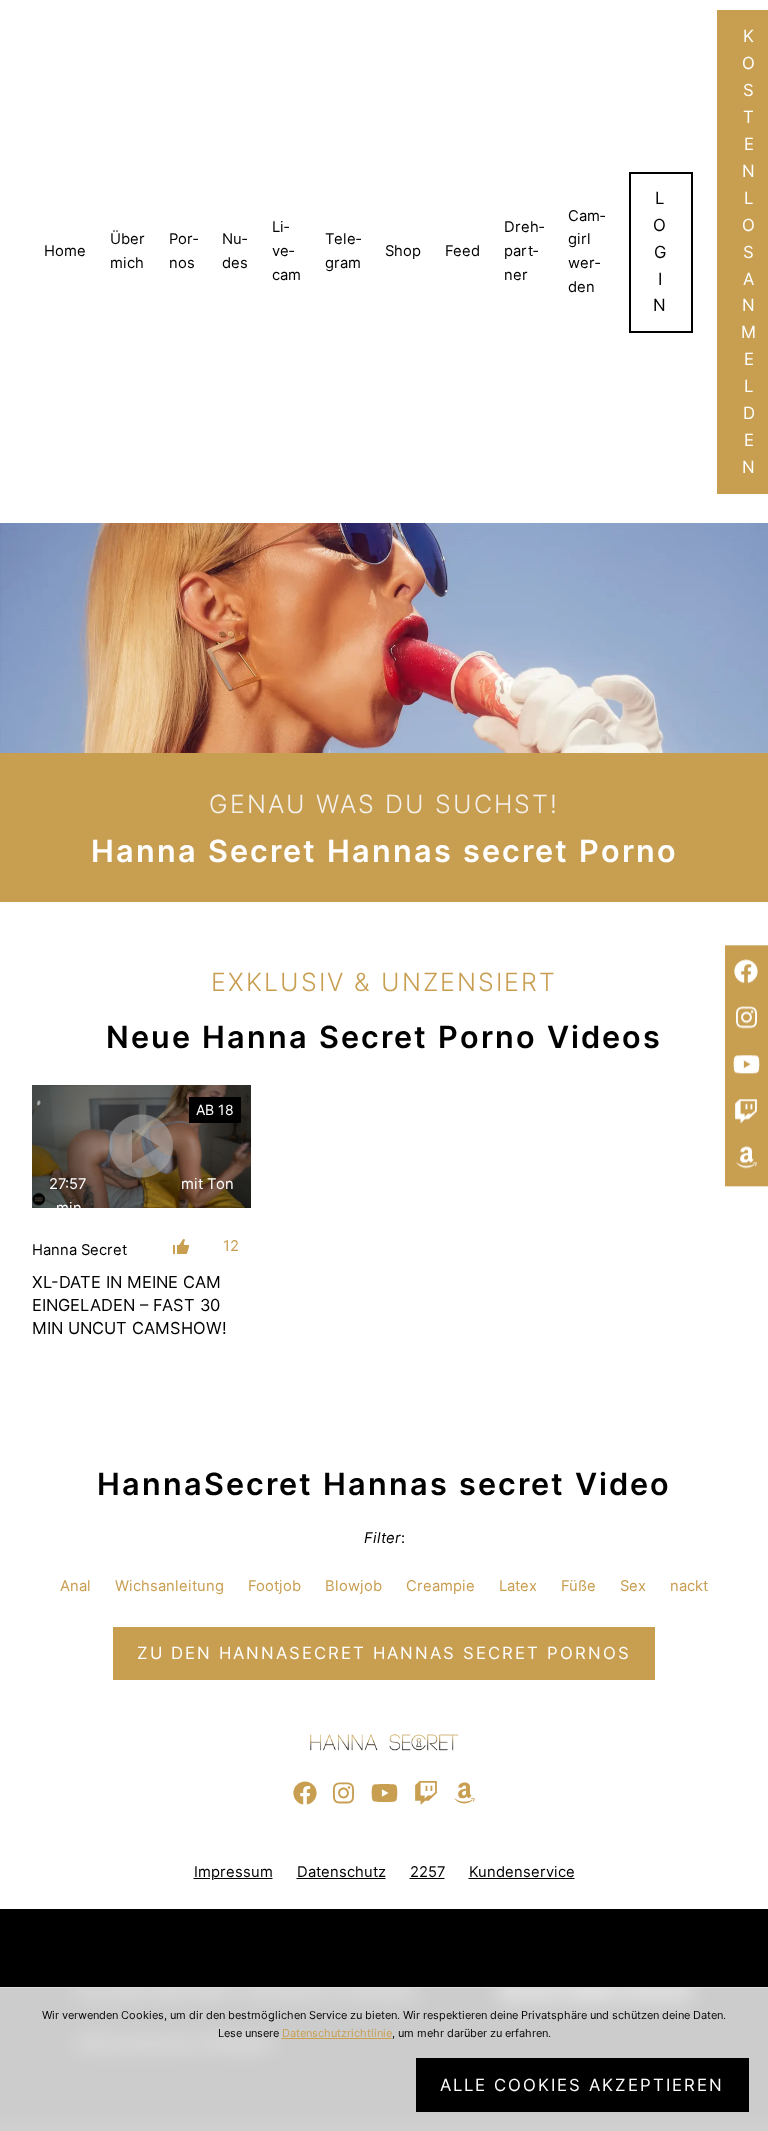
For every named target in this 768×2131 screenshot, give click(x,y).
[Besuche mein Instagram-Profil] (746, 1019)
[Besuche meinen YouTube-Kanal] (746, 1065)
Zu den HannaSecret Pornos (384, 1653)
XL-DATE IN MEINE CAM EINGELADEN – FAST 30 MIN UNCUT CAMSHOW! (129, 1305)
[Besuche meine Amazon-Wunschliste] (746, 1159)
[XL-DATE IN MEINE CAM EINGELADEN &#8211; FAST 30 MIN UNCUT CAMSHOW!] (141, 1146)
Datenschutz (341, 1872)
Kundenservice (522, 1872)
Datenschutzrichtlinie (337, 2033)
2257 (427, 1872)
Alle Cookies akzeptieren (582, 2085)
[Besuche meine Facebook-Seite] (746, 972)
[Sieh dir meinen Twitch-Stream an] (746, 1112)
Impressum (233, 1872)
